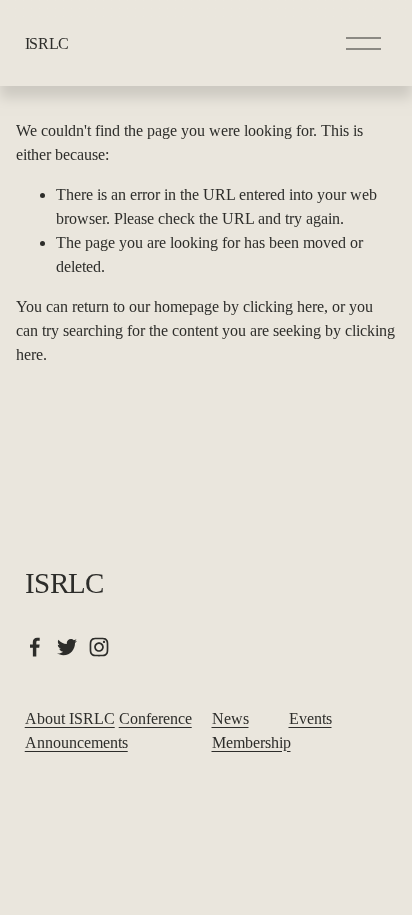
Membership (251, 742)
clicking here (283, 306)
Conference (155, 718)
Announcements (76, 742)
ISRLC (47, 43)
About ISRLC (70, 718)
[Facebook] (35, 647)
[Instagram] (99, 647)
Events (310, 718)
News (230, 718)
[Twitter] (67, 647)
